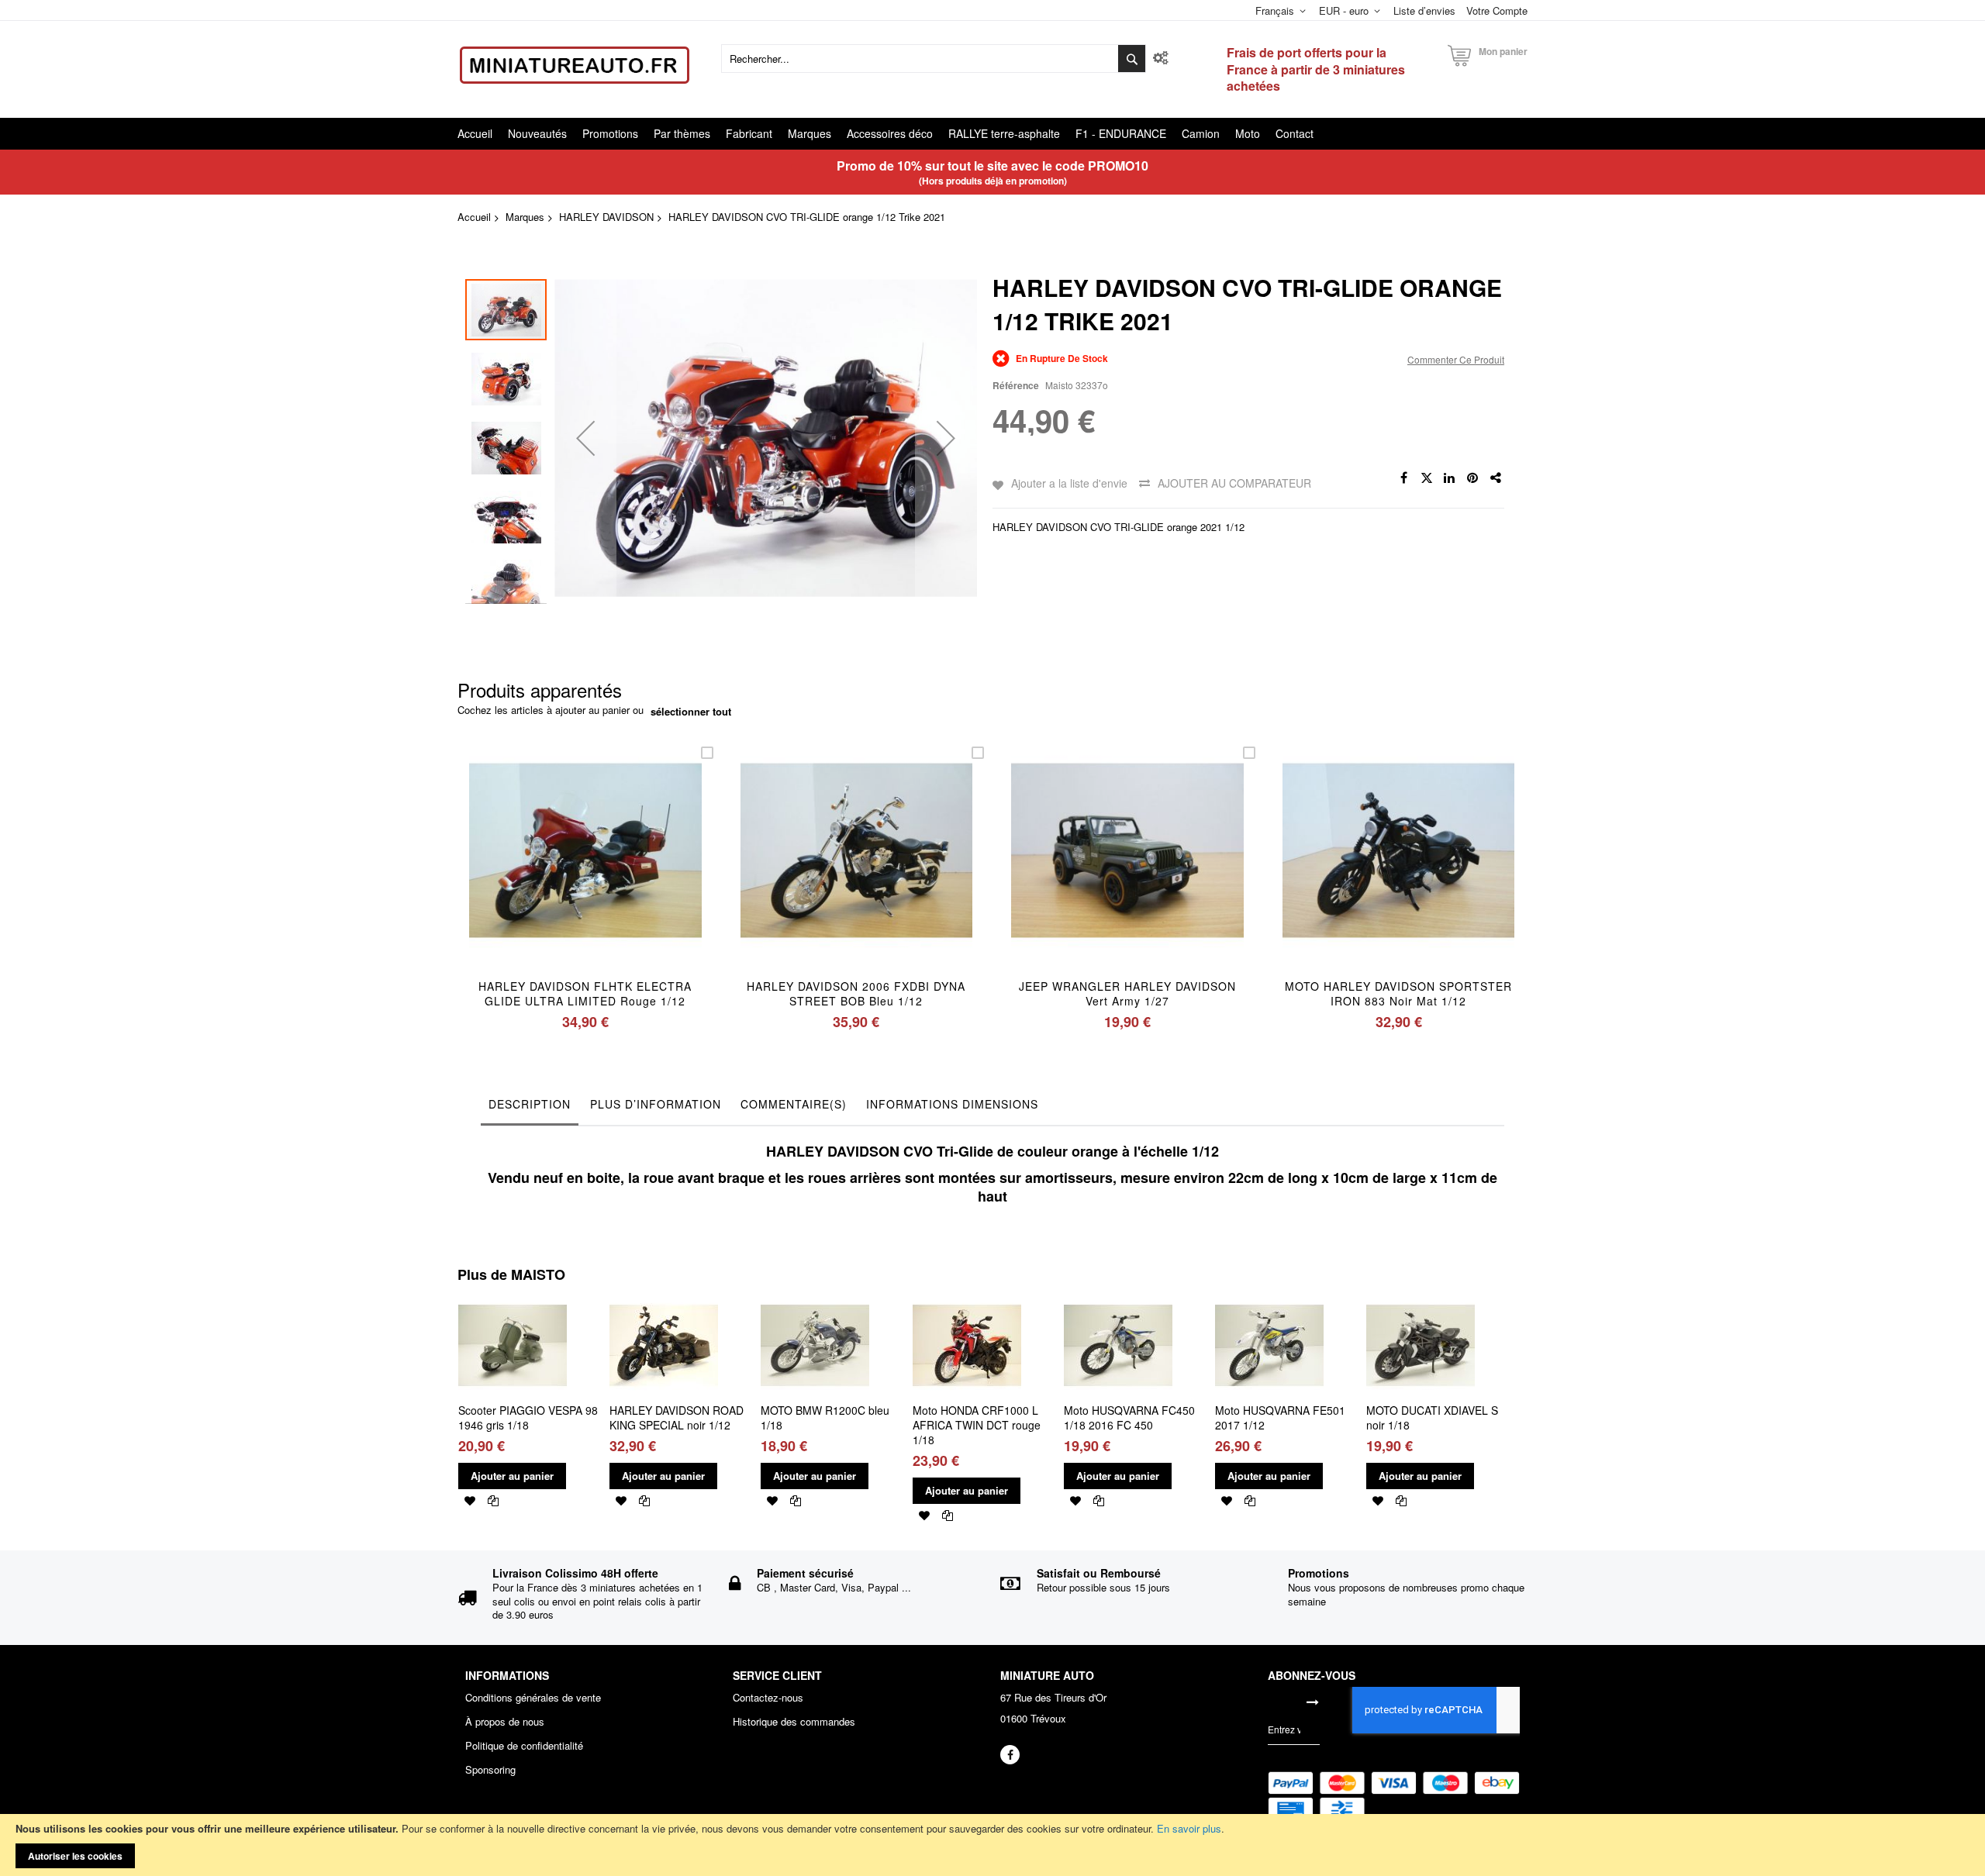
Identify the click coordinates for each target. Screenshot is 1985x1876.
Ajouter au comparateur (1234, 483)
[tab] (530, 1108)
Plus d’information (656, 1104)
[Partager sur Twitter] (1427, 478)
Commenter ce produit (1456, 359)
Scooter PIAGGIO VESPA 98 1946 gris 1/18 (528, 1417)
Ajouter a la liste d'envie (1069, 483)
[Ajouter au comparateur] (621, 871)
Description (530, 1104)
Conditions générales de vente (533, 1698)
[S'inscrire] (1313, 1702)
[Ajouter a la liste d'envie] (585, 871)
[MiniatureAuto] (575, 65)
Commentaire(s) (794, 1104)
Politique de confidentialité (524, 1746)
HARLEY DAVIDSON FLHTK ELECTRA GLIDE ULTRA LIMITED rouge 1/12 (585, 993)
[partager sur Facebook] (1403, 478)
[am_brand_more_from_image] (513, 1297)
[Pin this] (1473, 478)
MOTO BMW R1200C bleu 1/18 (825, 1417)
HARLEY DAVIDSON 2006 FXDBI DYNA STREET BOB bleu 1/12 (856, 993)
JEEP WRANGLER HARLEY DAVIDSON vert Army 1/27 (1127, 993)
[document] (992, 1845)
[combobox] (934, 59)
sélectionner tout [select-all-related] (691, 712)
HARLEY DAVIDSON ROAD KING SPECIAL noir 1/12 (677, 1417)
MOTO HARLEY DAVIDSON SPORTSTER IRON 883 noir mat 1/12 (1398, 993)
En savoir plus (1189, 1828)
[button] (585, 438)
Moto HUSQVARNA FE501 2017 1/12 (1280, 1417)
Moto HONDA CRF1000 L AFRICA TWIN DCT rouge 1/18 (977, 1425)
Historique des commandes (794, 1722)
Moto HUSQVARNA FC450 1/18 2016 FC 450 (1129, 1417)
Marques (525, 217)
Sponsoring (490, 1770)
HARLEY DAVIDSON (606, 217)
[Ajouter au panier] (549, 871)
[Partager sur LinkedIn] (1450, 478)
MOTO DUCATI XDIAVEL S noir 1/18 (1432, 1417)
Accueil (474, 217)
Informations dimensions (952, 1104)
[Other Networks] (1497, 478)
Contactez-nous (768, 1698)
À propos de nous (505, 1722)
